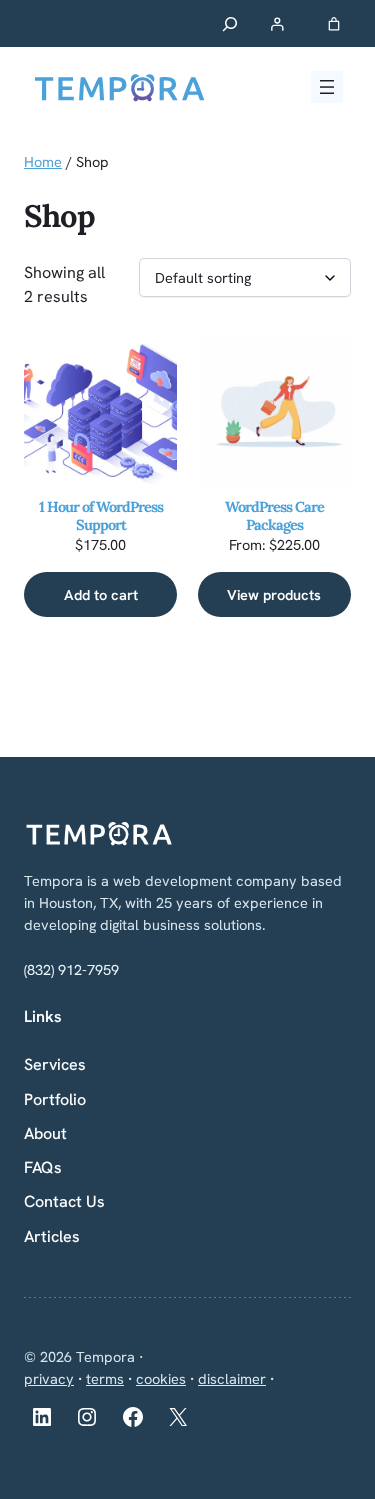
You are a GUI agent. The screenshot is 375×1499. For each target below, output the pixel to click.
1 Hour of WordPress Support (101, 516)
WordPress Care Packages (274, 516)
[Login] (276, 23)
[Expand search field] (230, 23)
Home (43, 161)
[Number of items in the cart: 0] (334, 23)
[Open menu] (327, 87)
